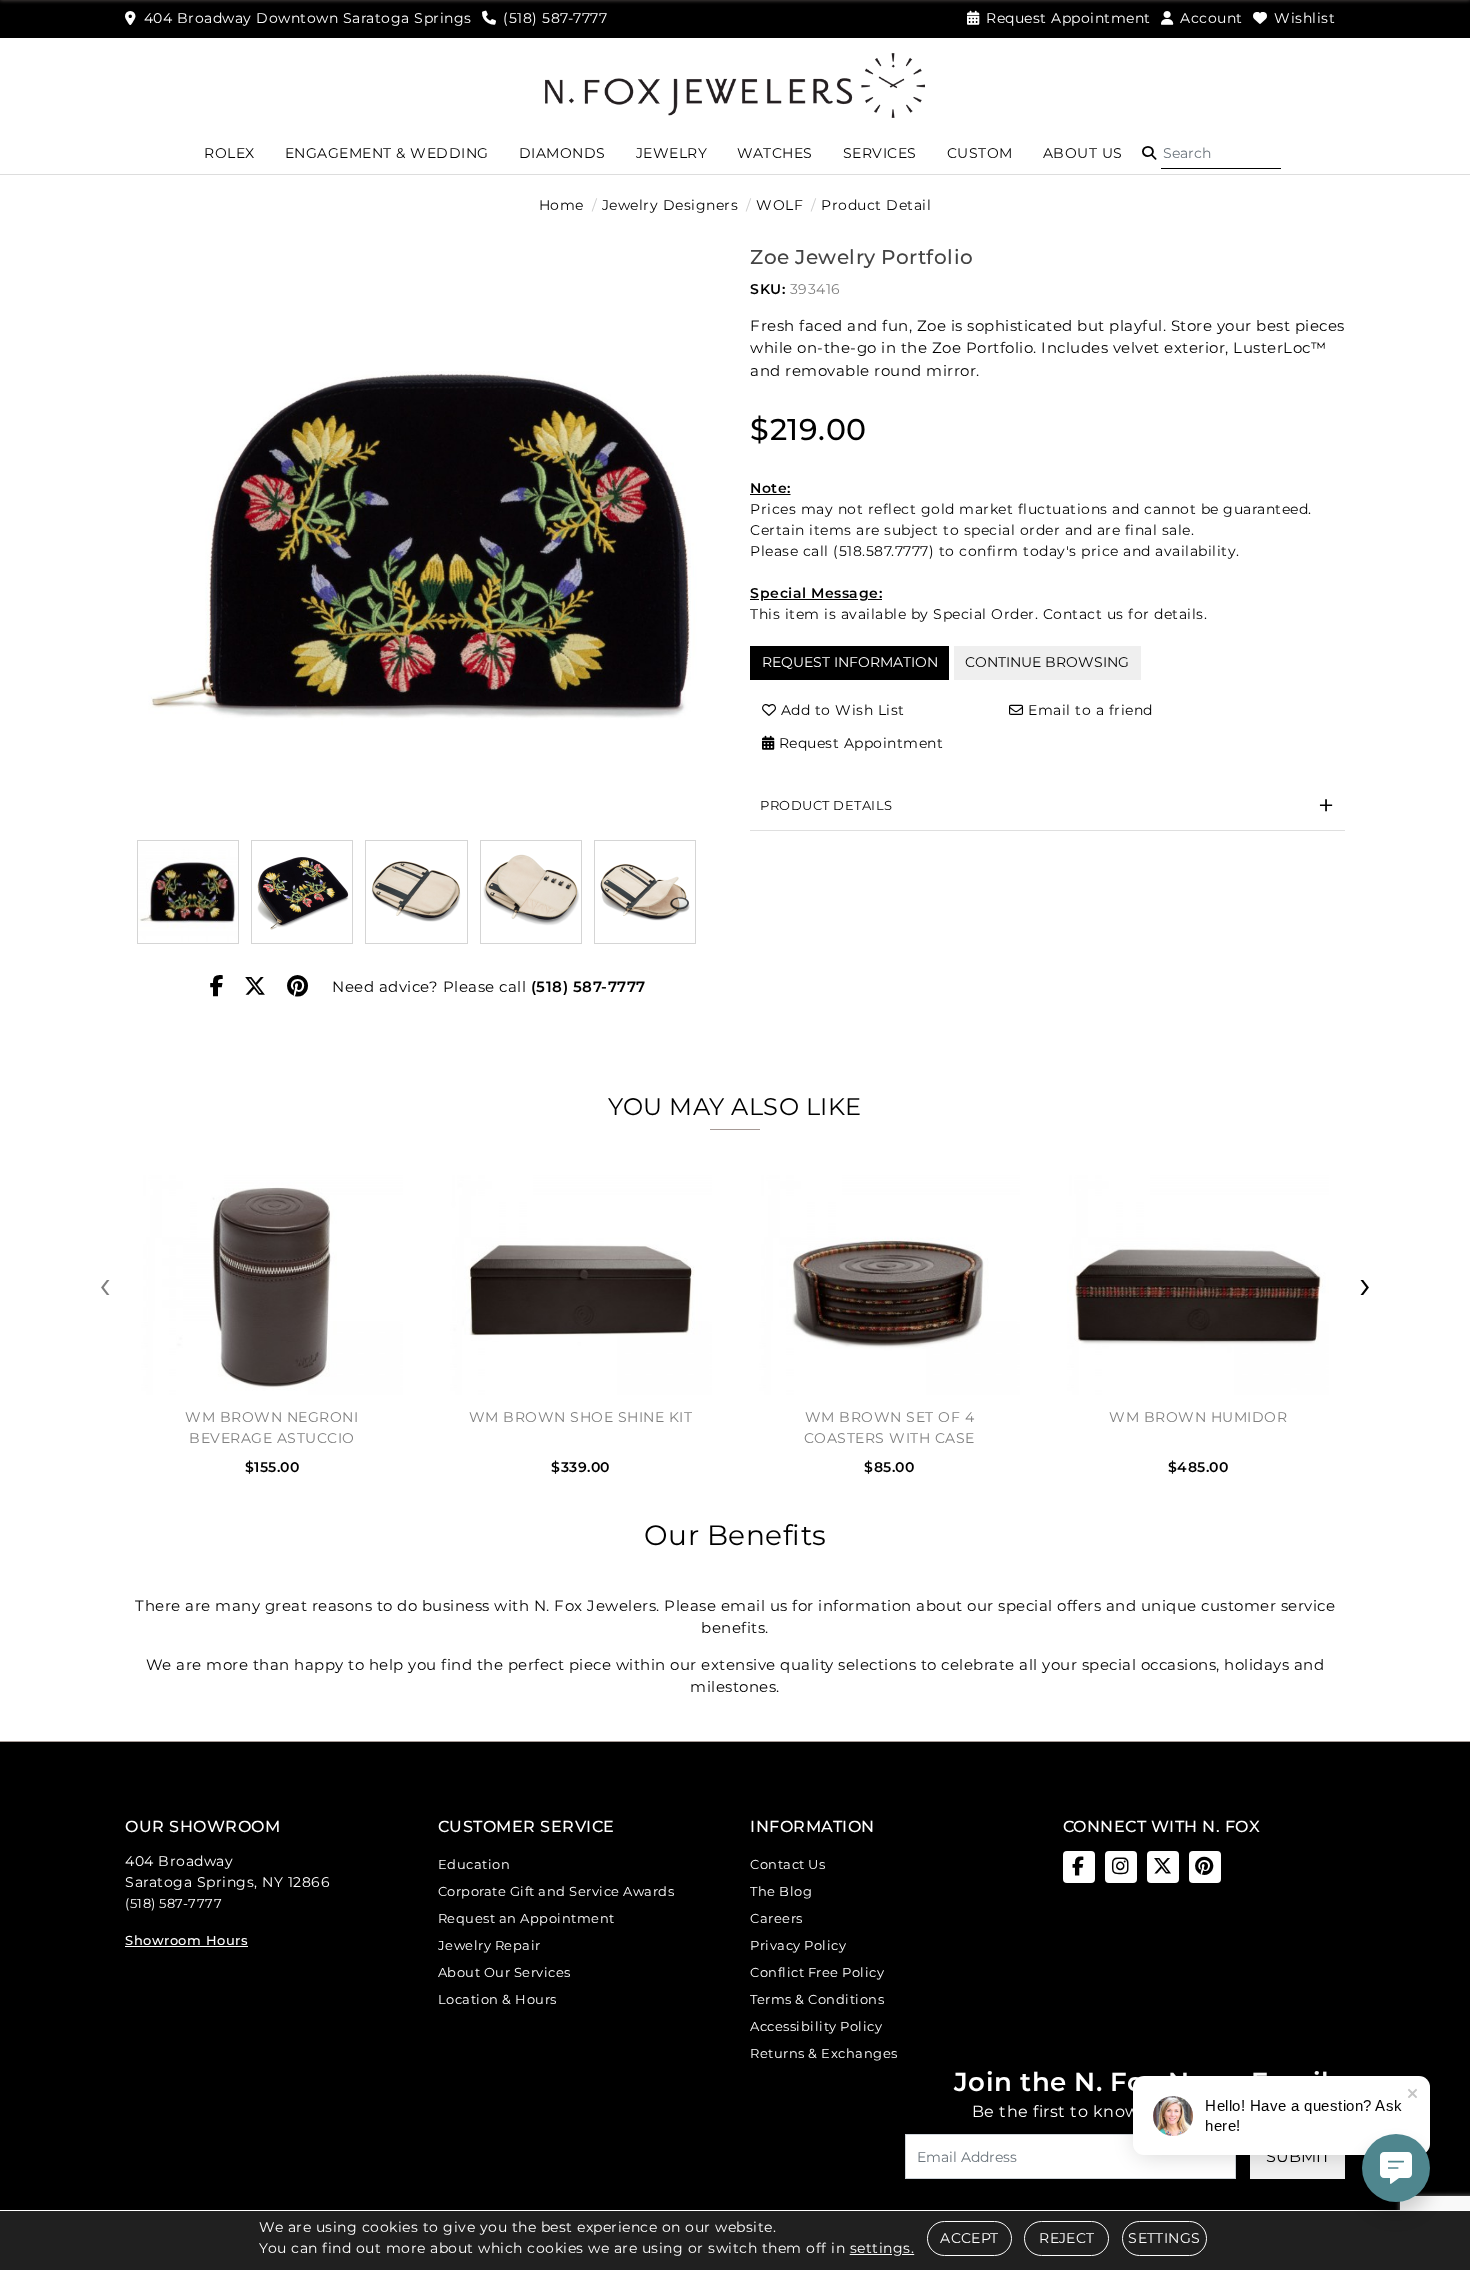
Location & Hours (497, 1999)
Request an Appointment (526, 1918)
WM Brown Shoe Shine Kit (581, 1417)
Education (474, 1864)
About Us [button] (1083, 153)
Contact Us (787, 1864)
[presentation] (105, 1286)
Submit (1298, 2156)
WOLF (779, 205)
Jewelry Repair (489, 1945)
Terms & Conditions (817, 1999)
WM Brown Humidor (1198, 1417)
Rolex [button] (229, 153)
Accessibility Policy (816, 2026)
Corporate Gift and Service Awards (556, 1891)
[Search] (1221, 153)
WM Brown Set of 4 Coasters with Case (889, 1427)
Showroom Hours (186, 1940)
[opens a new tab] (1079, 1867)
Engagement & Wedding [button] (387, 153)
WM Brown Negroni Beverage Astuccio (271, 1427)
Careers (776, 1918)
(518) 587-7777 (588, 986)
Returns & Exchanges (824, 2053)
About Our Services (504, 1972)
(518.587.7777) (883, 551)
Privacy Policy (798, 1945)
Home (561, 205)
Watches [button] (775, 153)
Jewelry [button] (672, 153)
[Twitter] (255, 987)
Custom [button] (980, 153)
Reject (1066, 2238)
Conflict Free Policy (817, 1972)
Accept (969, 2238)
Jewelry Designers (670, 205)
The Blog (781, 1891)
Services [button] (880, 153)
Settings (1164, 2238)
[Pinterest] (298, 987)
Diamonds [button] (562, 153)
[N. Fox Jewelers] (735, 84)
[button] (1149, 153)
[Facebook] (217, 987)
